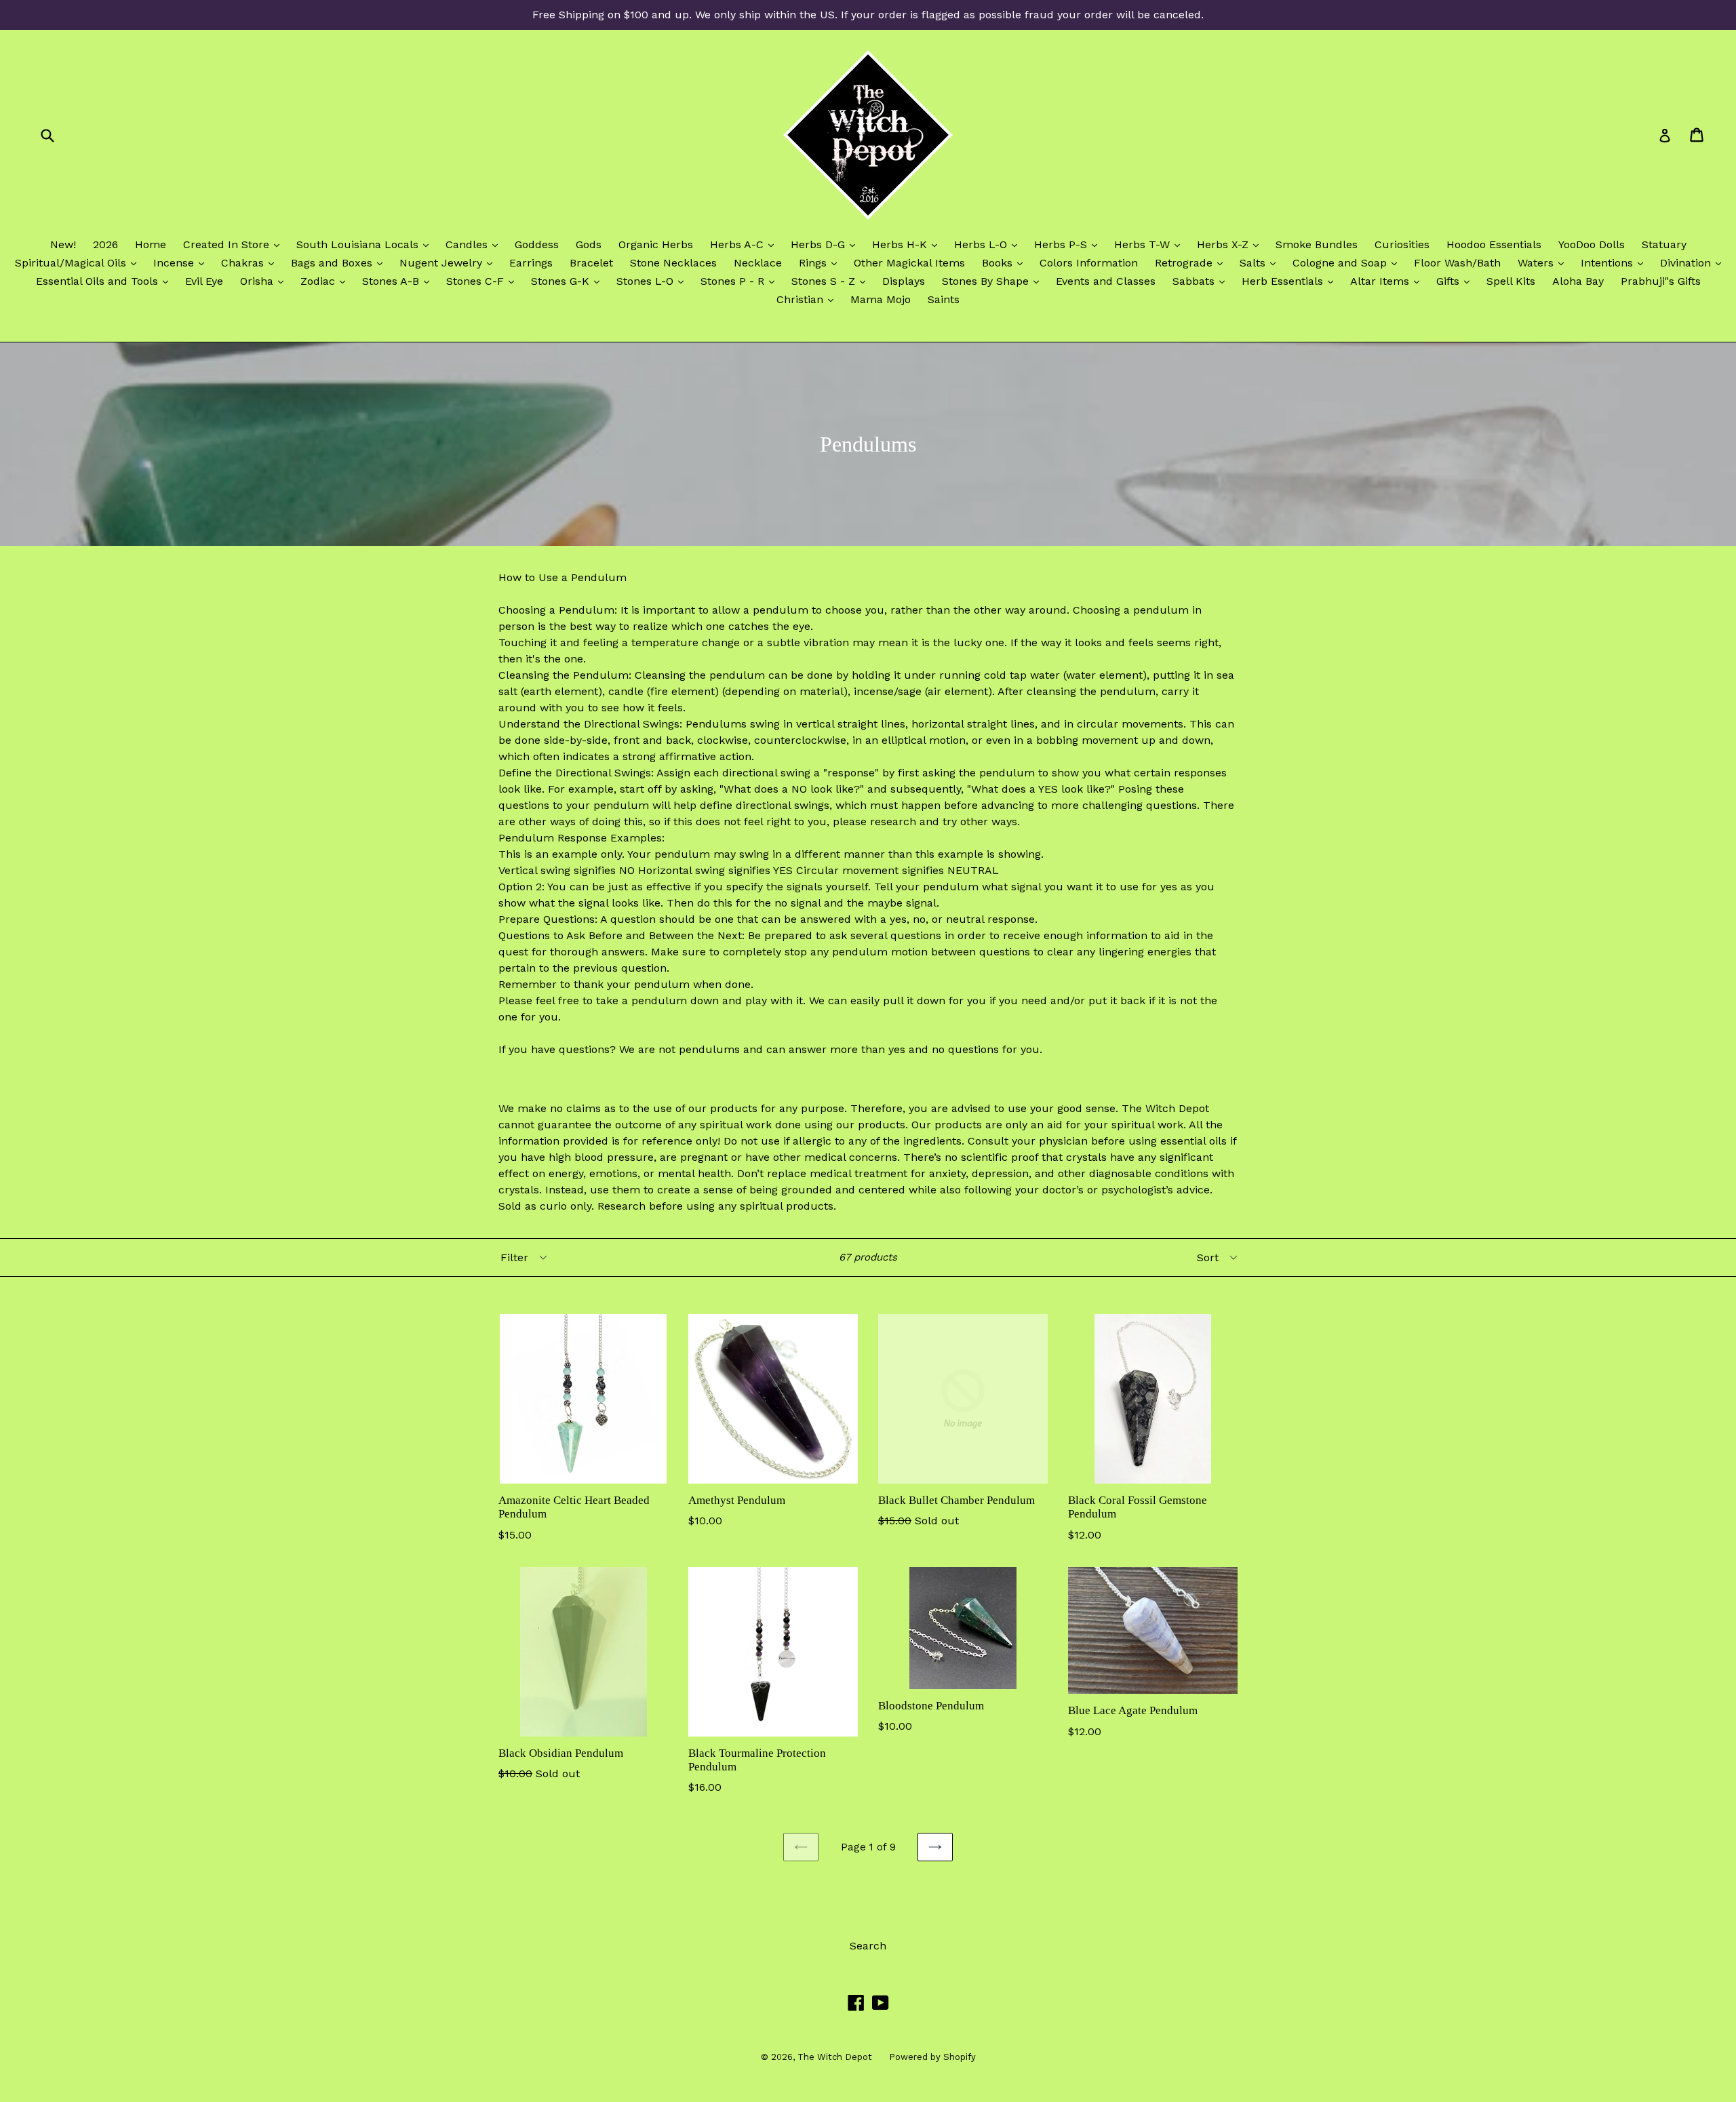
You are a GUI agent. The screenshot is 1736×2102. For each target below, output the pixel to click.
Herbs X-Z (1231, 244)
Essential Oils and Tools (105, 281)
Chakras (251, 262)
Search (868, 1946)
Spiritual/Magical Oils (79, 262)
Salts (1261, 262)
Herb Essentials (1291, 281)
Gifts (1456, 281)
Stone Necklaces (673, 263)
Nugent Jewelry (449, 262)
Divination (1694, 262)
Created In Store (235, 244)
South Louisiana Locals (366, 244)
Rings (821, 262)
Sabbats (1202, 281)
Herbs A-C (745, 244)
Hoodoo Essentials (1494, 244)
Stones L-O (653, 281)
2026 (105, 244)
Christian (808, 299)
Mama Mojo (881, 299)
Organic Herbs (656, 244)
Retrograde (1192, 262)
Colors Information (1089, 263)
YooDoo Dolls (1592, 244)
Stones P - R (741, 281)
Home (151, 244)
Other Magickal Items (909, 263)
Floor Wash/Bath (1457, 263)
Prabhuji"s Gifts (1661, 281)
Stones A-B (399, 281)
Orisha (265, 281)
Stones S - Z (832, 281)
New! (63, 244)
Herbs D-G (826, 244)
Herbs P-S (1069, 244)
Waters (1544, 262)
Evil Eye (204, 281)
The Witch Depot (835, 2057)
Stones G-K (569, 281)
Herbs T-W (1150, 244)
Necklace (758, 263)
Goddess (537, 244)
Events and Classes (1106, 281)
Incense (182, 262)
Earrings (531, 263)
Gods (589, 244)
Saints (944, 299)
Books (1006, 262)
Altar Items (1388, 281)
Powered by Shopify (932, 2057)
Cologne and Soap (1348, 262)
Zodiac (326, 281)
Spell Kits (1511, 281)
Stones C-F (484, 281)
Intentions (1615, 262)
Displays (904, 281)
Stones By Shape (994, 281)
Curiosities (1402, 244)
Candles (475, 244)
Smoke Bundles (1317, 244)
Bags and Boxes (340, 262)
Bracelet (591, 263)
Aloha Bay (1578, 281)
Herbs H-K (908, 244)
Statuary (1664, 244)
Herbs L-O (989, 244)
